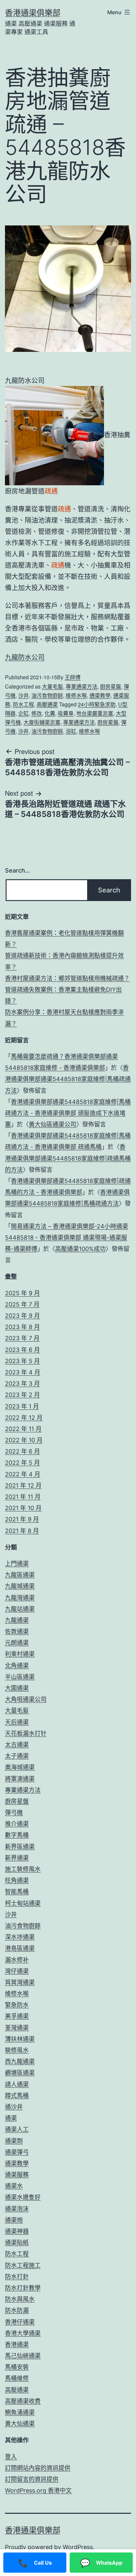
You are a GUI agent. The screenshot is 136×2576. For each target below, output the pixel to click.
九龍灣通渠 (20, 1598)
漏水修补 (17, 1960)
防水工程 (23, 704)
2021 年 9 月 (22, 1519)
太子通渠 (17, 1756)
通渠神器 (17, 2231)
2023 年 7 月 (22, 1338)
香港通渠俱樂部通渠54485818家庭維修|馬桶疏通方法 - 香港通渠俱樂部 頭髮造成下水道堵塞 (68, 1113)
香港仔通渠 (20, 2322)
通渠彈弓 (17, 2152)
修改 (37, 713)
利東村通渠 (20, 1654)
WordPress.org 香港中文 (38, 2490)
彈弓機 (14, 1813)
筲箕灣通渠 (20, 1982)
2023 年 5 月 (22, 1361)
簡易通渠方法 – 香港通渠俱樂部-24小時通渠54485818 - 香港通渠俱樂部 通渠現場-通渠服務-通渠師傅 (67, 1238)
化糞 (50, 713)
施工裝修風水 (23, 1869)
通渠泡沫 (17, 2209)
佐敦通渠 (17, 1631)
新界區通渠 (20, 1847)
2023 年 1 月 (22, 1406)
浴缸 (71, 731)
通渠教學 (100, 695)
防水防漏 (17, 2310)
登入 (11, 2457)
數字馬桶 (17, 1835)
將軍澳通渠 (20, 1779)
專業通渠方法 (82, 686)
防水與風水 (20, 2299)
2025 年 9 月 (22, 1293)
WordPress (78, 2547)
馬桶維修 (17, 2378)
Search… (17, 870)
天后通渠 (17, 1722)
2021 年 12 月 (23, 1485)
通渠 (11, 2118)
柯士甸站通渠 (23, 1903)
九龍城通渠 (20, 1586)
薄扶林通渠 (20, 2039)
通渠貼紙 (17, 2242)
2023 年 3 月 (22, 1383)
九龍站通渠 (20, 1609)
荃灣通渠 (17, 2028)
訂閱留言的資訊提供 (32, 2479)
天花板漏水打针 (26, 1733)
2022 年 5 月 (22, 1463)
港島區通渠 (20, 1948)
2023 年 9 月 (22, 1316)
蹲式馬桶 (17, 2096)
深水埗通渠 (20, 1937)
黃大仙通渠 (20, 2424)
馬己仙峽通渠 (23, 2356)
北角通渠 (17, 1666)
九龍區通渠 (20, 1575)
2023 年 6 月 (22, 1350)
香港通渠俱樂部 (33, 13)
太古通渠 (17, 1745)
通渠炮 (14, 2220)
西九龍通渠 (20, 2061)
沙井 (23, 695)
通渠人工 (17, 2129)
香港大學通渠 (23, 2333)
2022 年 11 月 (23, 1429)
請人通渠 (17, 2084)
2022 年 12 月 (24, 1418)
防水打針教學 (23, 2288)
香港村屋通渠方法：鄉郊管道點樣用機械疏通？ (67, 978)
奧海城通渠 (20, 1767)
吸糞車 (66, 713)
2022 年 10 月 (24, 1440)
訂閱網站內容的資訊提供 (38, 2468)
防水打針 (17, 2277)
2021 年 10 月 (23, 1508)
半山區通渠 (20, 1677)
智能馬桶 (17, 1892)
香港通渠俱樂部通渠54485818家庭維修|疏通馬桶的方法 (68, 1158)
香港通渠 (17, 2344)
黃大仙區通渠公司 (52, 1124)
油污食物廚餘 (47, 695)
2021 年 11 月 (23, 1497)
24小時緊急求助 (97, 704)
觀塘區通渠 (20, 2073)
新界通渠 (17, 1858)
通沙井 (14, 2107)
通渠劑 (14, 2141)
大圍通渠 (17, 1688)
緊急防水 (17, 2005)
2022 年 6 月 (22, 1451)
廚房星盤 (111, 686)
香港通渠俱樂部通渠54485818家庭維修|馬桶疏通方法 (68, 1079)
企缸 (23, 713)
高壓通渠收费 (23, 2401)
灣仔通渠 (17, 1971)
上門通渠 (17, 1564)
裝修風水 (17, 2050)
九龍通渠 (17, 1620)
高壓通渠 (47, 704)
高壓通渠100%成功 (80, 1249)
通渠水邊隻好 (23, 2197)
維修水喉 (76, 695)
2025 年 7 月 (22, 1304)
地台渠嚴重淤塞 (95, 713)
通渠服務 (17, 2175)
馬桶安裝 (17, 2367)
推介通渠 (17, 1824)
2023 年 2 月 (22, 1395)
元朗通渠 (17, 1643)
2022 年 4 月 (23, 1474)
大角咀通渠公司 (26, 1699)
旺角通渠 (17, 1880)
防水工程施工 (23, 2265)
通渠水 (14, 2186)
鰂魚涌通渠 (20, 2412)
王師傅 (73, 677)
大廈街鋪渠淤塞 (42, 722)
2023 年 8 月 (22, 1327)
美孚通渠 (17, 2016)
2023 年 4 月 (23, 1372)
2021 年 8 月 (22, 1531)
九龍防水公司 (25, 657)
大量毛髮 (52, 686)
